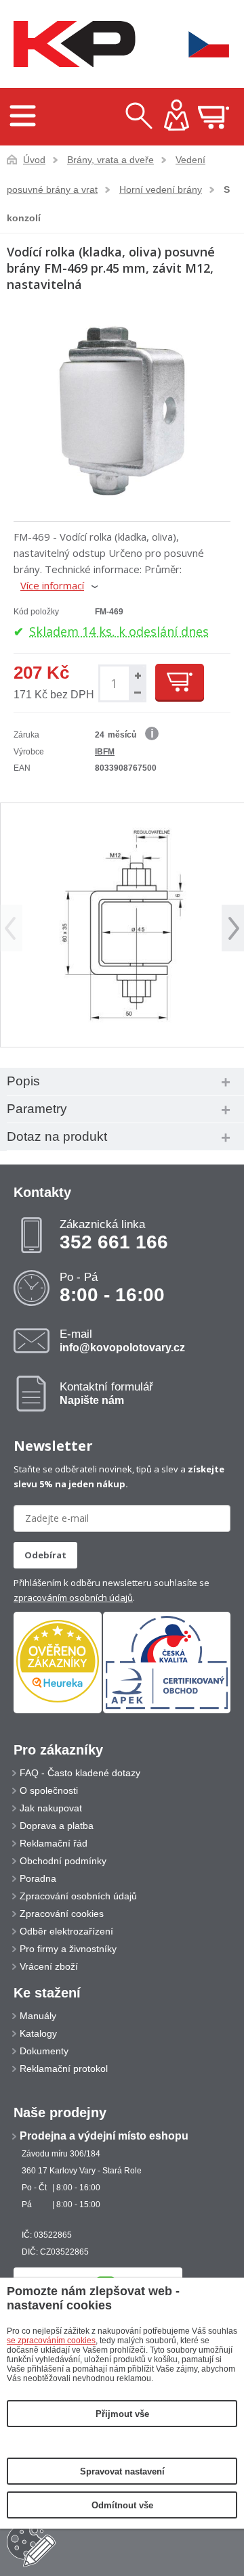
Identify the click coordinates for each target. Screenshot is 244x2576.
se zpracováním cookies (51, 2341)
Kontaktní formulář (106, 1393)
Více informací (52, 585)
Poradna (38, 1878)
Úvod (34, 160)
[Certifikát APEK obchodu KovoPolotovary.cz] (167, 1711)
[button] (137, 675)
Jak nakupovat (51, 1808)
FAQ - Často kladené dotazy (80, 1773)
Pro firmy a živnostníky (68, 1949)
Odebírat (45, 1555)
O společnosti (49, 1790)
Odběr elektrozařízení (66, 1931)
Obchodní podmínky (63, 1861)
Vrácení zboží (49, 1966)
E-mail (122, 1340)
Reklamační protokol (64, 2069)
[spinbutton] (114, 684)
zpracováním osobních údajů (73, 1598)
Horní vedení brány (161, 189)
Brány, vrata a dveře (110, 160)
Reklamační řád (54, 1843)
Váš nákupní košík (213, 117)
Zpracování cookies (62, 1914)
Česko (200, 44)
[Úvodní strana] (71, 44)
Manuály (38, 2016)
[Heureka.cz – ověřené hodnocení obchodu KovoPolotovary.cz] (58, 1662)
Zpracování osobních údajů (78, 1896)
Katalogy (38, 2033)
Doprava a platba (57, 1826)
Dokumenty (44, 2051)
